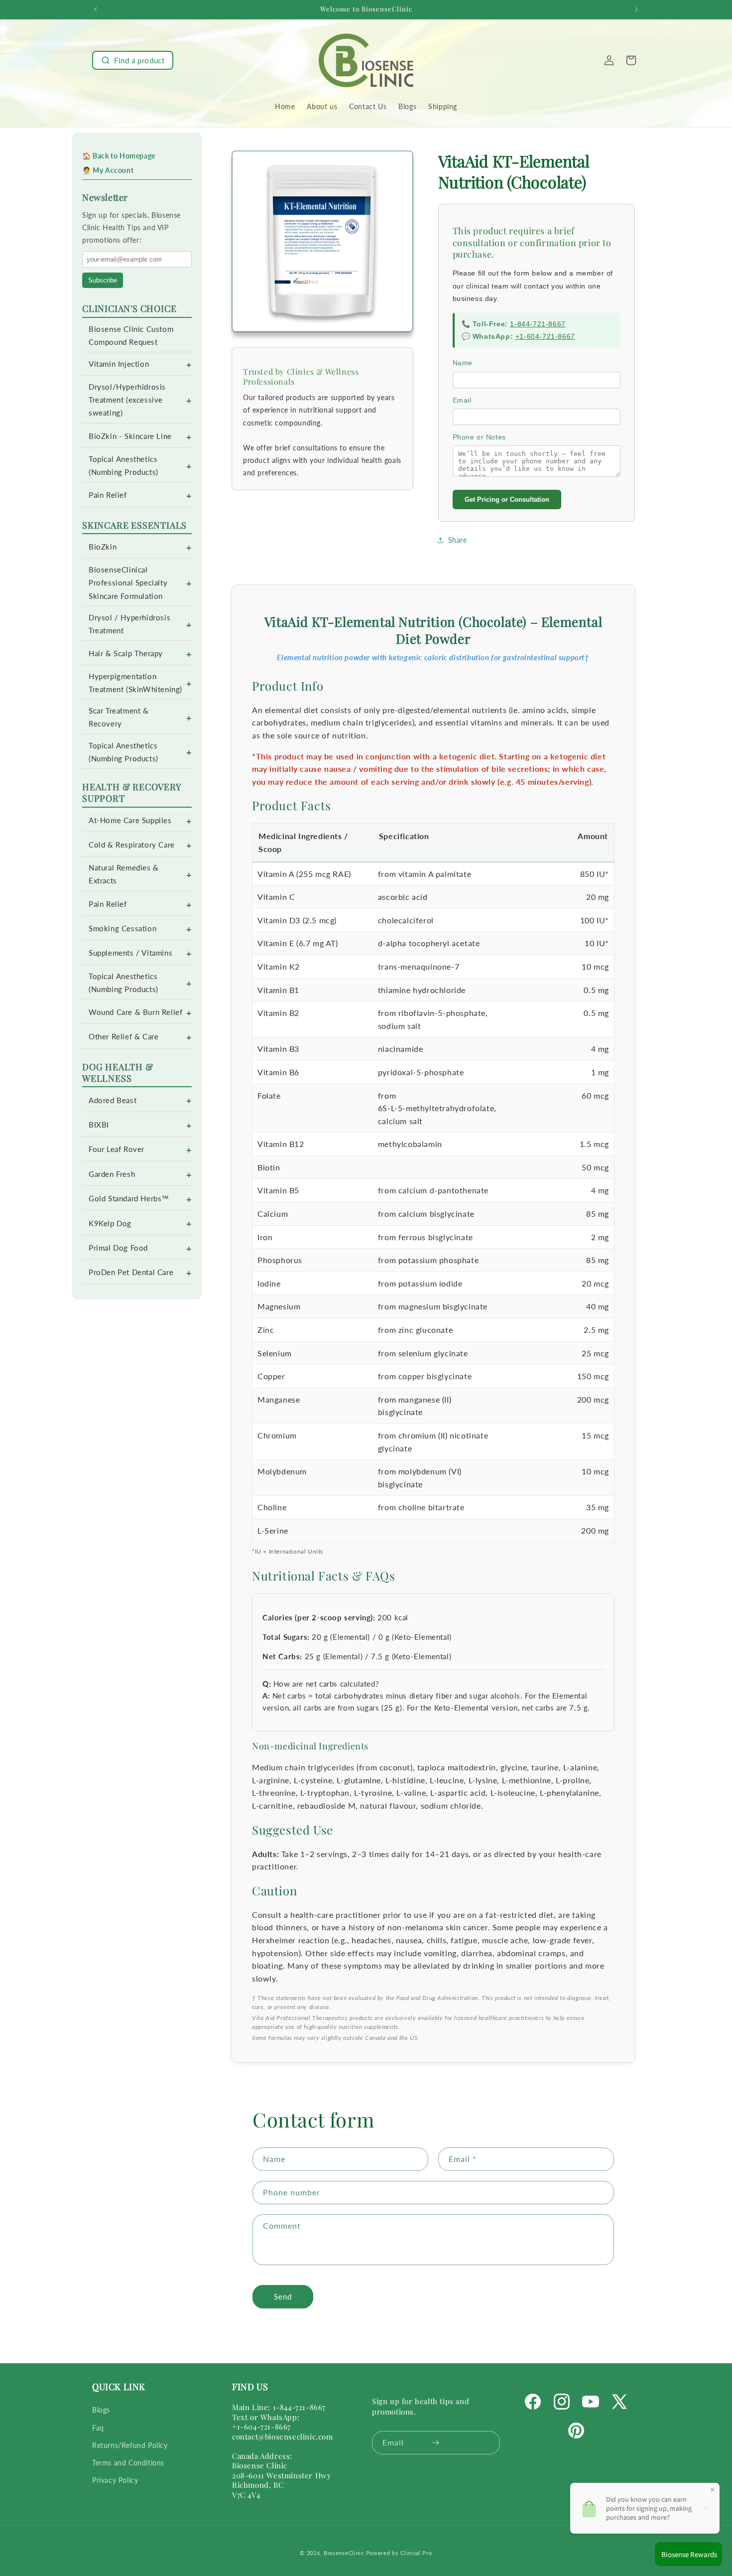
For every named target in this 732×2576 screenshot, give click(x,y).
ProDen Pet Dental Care (131, 1272)
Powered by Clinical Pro (399, 2553)
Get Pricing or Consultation (507, 500)
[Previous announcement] (96, 9)
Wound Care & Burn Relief (135, 1012)
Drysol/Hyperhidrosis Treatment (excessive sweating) (127, 400)
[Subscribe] (435, 2443)
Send (283, 2297)
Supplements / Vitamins (130, 953)
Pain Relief (108, 495)
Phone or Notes (479, 437)
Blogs (101, 2410)
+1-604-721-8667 (545, 336)
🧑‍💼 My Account (108, 170)
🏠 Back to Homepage (119, 156)
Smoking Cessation (122, 929)
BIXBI (99, 1125)
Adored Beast (113, 1100)
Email (462, 400)
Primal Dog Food (118, 1248)
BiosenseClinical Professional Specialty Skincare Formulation (128, 583)
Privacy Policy (115, 2481)
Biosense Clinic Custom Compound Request (131, 336)
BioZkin (103, 547)
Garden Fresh (112, 1174)
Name (463, 363)
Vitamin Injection (119, 364)
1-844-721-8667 (538, 324)
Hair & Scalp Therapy (126, 653)
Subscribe (103, 280)
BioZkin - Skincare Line (130, 436)
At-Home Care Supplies (130, 820)
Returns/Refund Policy (130, 2445)
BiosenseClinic (344, 2553)
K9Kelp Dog (110, 1223)
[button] (133, 60)
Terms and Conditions (128, 2463)
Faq (98, 2428)
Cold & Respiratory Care (132, 845)
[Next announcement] (636, 9)
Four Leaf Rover (117, 1149)
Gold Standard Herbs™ (129, 1199)
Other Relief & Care (123, 1037)
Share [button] (458, 540)
